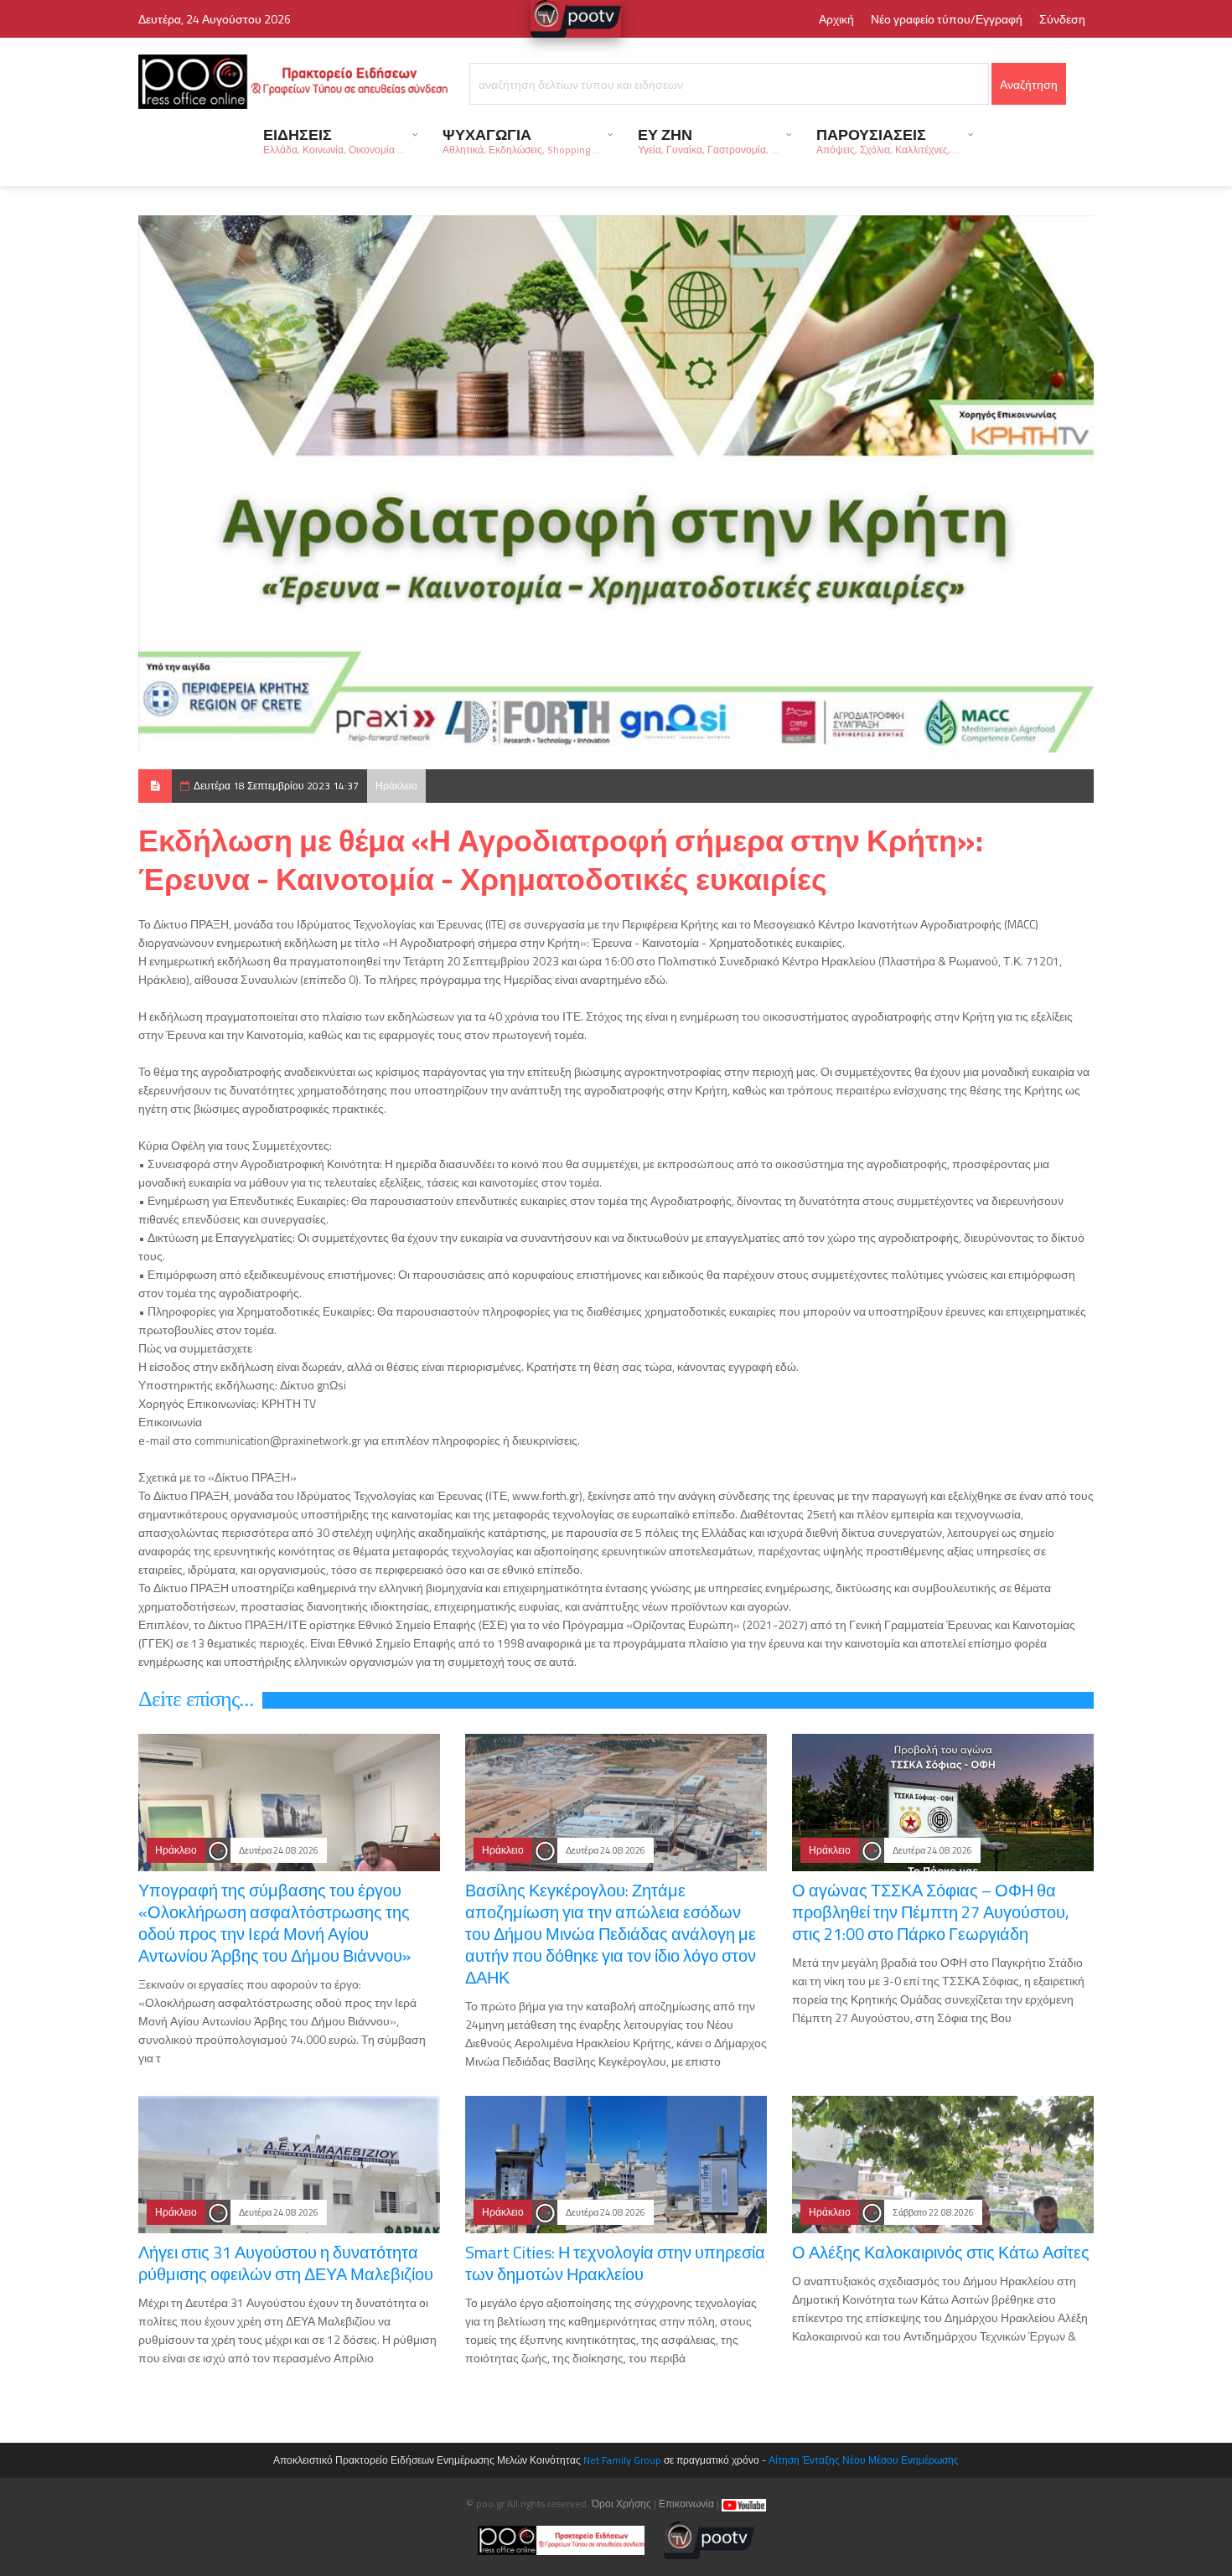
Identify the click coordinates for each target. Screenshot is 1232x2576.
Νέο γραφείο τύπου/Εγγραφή (947, 19)
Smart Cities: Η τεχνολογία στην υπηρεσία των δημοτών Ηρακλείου (615, 2263)
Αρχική (836, 19)
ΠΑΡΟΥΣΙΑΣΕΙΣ (888, 140)
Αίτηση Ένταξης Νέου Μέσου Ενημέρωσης (864, 2460)
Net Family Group (622, 2460)
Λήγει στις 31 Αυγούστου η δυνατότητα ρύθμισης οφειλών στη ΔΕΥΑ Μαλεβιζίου (286, 2263)
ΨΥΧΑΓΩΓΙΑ (521, 140)
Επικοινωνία (686, 2504)
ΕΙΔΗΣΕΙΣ (334, 140)
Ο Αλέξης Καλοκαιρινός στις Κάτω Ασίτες (941, 2252)
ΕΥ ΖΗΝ (708, 140)
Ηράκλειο (396, 786)
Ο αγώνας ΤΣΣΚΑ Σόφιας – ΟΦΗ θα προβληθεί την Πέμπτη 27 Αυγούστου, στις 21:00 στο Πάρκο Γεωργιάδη (930, 1912)
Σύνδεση (1062, 19)
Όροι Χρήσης (621, 2504)
